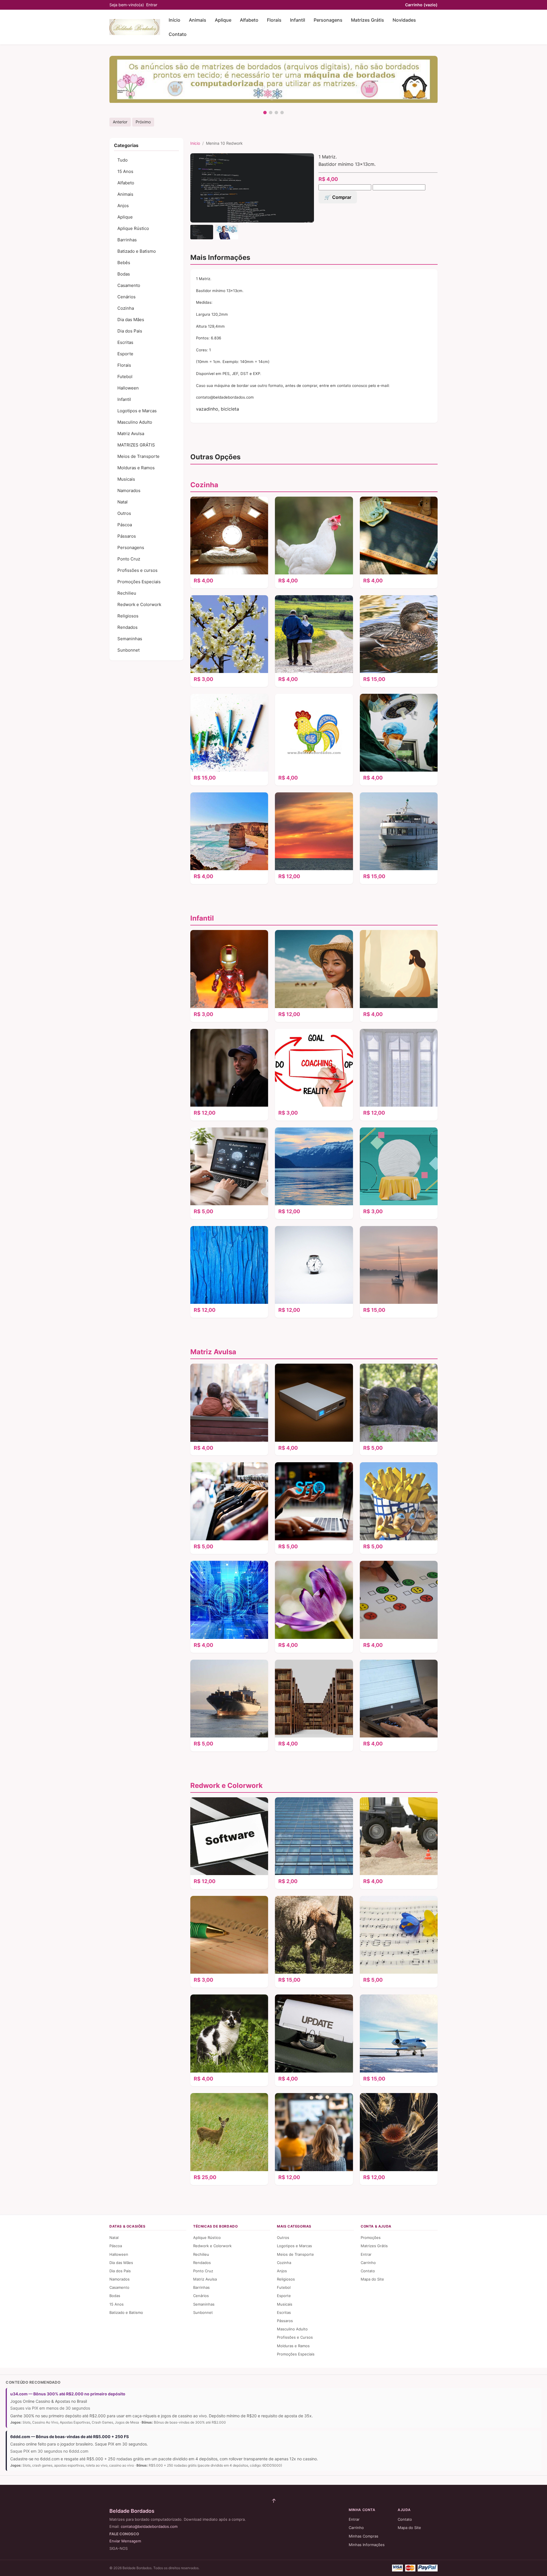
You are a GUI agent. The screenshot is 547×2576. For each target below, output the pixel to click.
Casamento (129, 285)
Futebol (125, 377)
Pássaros (127, 536)
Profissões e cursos (137, 570)
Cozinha (126, 308)
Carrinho (421, 5)
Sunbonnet (128, 650)
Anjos (123, 206)
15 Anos (125, 171)
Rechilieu (127, 593)
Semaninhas (130, 639)
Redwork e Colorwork (139, 604)
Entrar (152, 5)
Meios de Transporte (138, 456)
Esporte (125, 354)
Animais (198, 20)
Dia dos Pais (130, 331)
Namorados (129, 490)
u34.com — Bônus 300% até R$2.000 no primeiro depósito (68, 2394)
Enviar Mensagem (125, 2541)
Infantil (298, 20)
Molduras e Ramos (136, 468)
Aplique (223, 20)
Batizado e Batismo (137, 251)
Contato (178, 34)
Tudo (123, 160)
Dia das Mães (131, 320)
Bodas (124, 274)
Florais (274, 20)
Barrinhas (127, 240)
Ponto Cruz (129, 559)
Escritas (125, 342)
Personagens (328, 20)
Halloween (128, 388)
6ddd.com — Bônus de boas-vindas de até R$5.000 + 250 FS (70, 2437)
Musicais (126, 479)
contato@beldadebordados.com (149, 2526)
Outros (124, 513)
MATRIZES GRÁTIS (136, 445)
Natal (123, 502)
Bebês (124, 263)
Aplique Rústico (133, 228)
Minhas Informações (367, 2545)
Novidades (404, 20)
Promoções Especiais (139, 582)
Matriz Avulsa (131, 434)
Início (174, 20)
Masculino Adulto (135, 422)
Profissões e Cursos (295, 2337)
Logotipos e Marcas (137, 411)
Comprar (342, 197)
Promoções (371, 2238)
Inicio (195, 143)
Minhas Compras (364, 2536)
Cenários (126, 297)
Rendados (127, 627)
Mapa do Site (372, 2279)
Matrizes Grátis (368, 20)
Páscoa (125, 525)
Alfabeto (249, 20)
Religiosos (128, 616)
